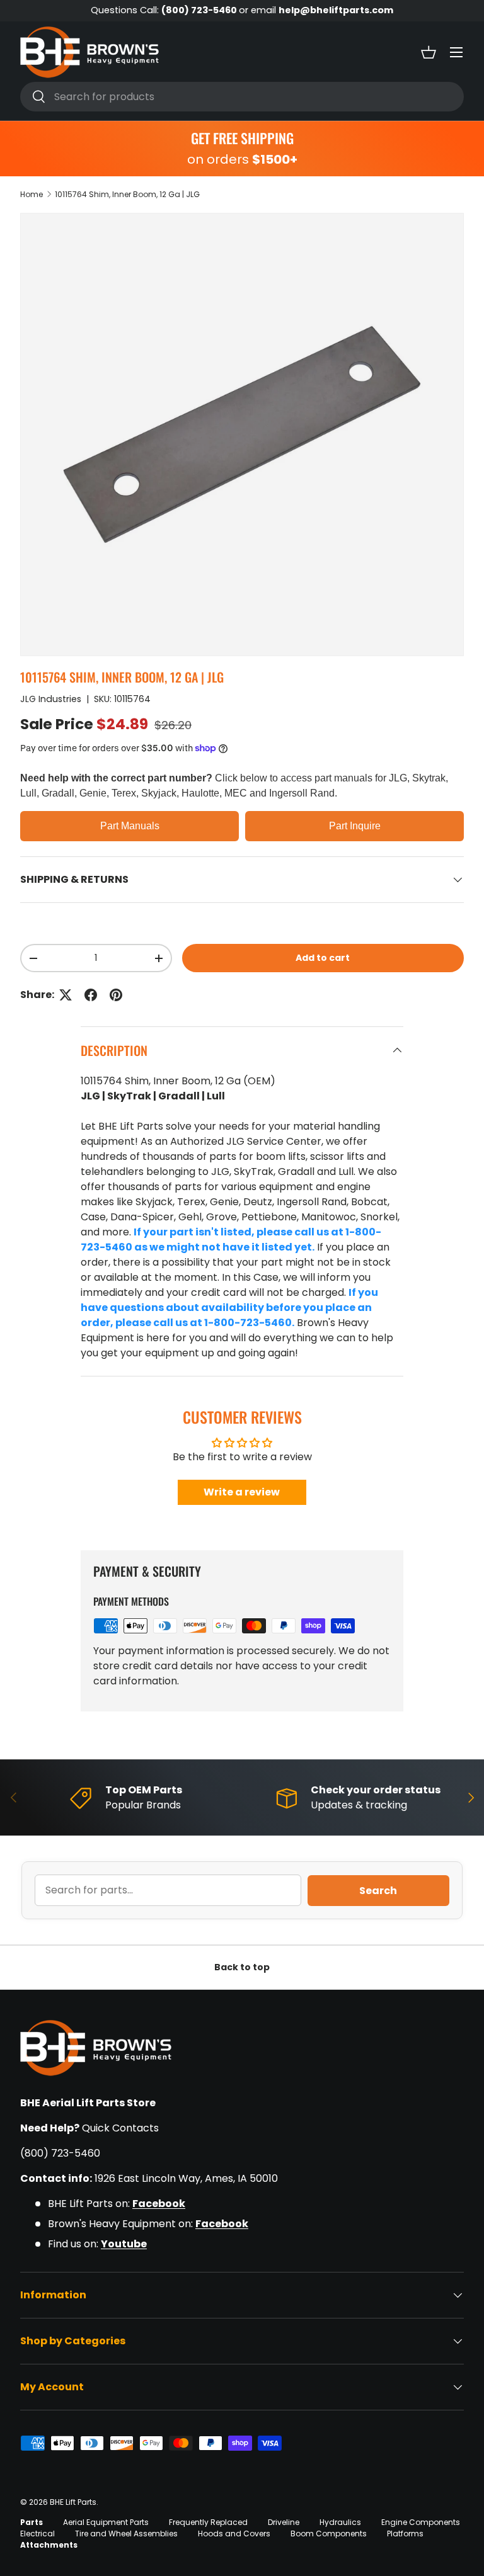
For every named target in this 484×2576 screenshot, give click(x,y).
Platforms (405, 2533)
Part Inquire (355, 826)
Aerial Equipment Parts (106, 2522)
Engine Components (421, 2522)
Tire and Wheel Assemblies (126, 2533)
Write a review (242, 1492)
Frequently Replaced (208, 2522)
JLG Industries (51, 699)
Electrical (37, 2533)
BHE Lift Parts (73, 2502)
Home (32, 194)
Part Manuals (130, 826)
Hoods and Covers (234, 2533)
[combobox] (242, 97)
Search (378, 1891)
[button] (429, 52)
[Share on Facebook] (91, 995)
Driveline (284, 2522)
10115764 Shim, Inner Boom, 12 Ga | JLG (127, 194)
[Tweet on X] (66, 995)
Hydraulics (340, 2522)
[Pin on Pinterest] (116, 995)
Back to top (242, 1967)
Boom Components (329, 2533)
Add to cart (323, 958)
